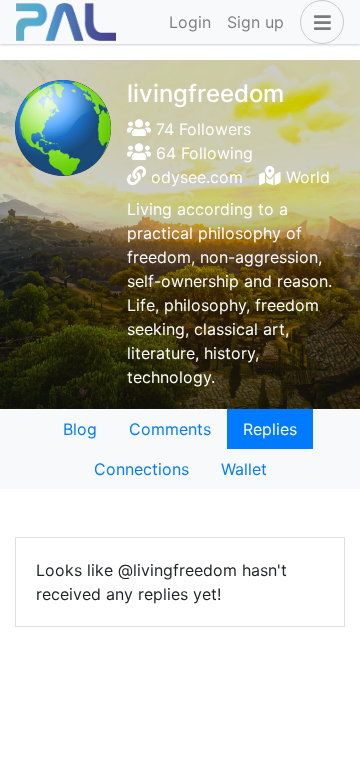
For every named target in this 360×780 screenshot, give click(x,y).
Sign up (255, 22)
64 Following (202, 153)
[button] (318, 22)
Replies (270, 429)
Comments (170, 429)
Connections (141, 469)
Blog (80, 429)
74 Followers (201, 129)
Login (190, 22)
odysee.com (197, 177)
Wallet (244, 469)
